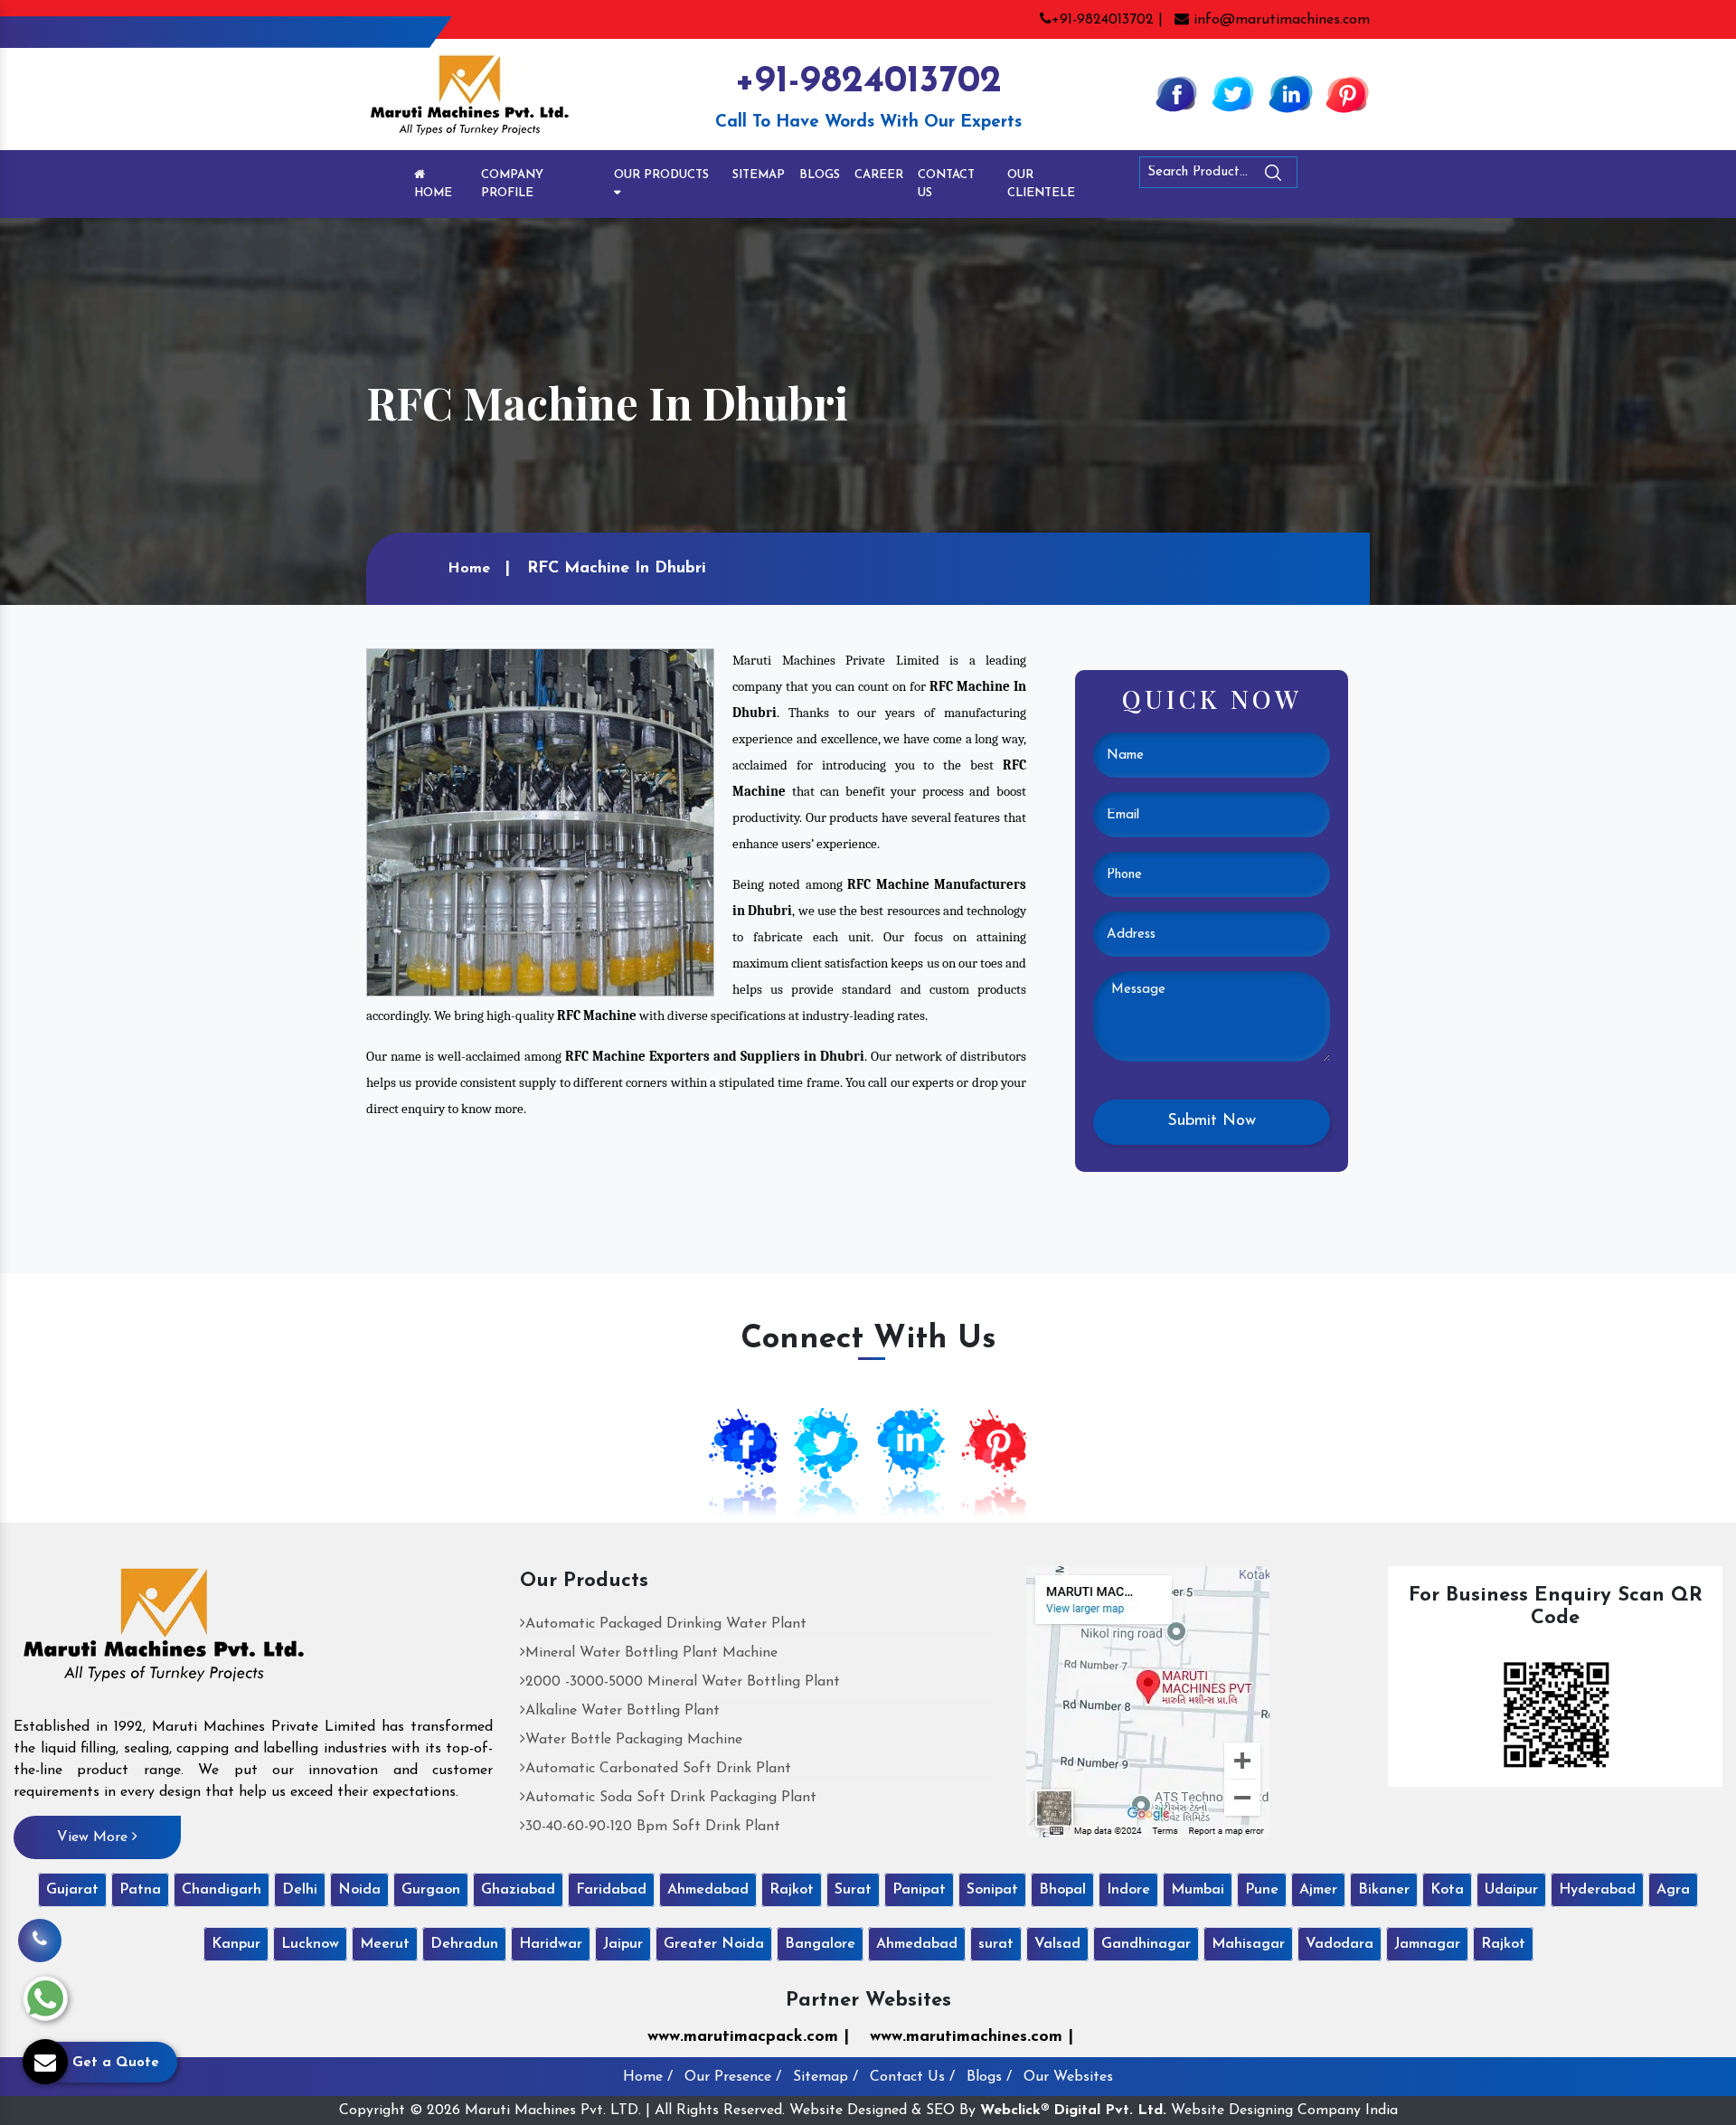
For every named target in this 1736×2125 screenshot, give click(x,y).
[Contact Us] (40, 1941)
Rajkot (792, 1890)
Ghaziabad (518, 1890)
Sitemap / (826, 2077)
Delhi (300, 1890)
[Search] (1323, 176)
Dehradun (464, 1944)
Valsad (1057, 1944)
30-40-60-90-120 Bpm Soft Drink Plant (653, 1827)
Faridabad (611, 1890)
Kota (1447, 1890)
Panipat (919, 1890)
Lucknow (310, 1944)
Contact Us (946, 184)
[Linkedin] (1290, 93)
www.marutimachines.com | (972, 2037)
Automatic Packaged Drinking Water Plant (666, 1624)
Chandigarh (222, 1890)
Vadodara (1340, 1944)
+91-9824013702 (868, 82)
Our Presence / (733, 2077)
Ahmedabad (708, 1890)
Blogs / (989, 2077)
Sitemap (759, 175)
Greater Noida (714, 1944)
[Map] (1148, 1701)
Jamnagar (1427, 1944)
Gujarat (72, 1890)
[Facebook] (1176, 93)
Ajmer (1318, 1890)
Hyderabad (1597, 1890)
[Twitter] (1233, 93)
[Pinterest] (1347, 93)
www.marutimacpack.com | (748, 2037)
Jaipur (623, 1944)
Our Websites (1068, 2077)
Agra (1673, 1890)
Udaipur (1511, 1890)
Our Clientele (1041, 184)
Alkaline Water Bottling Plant (623, 1711)
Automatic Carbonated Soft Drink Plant (658, 1769)
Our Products (661, 175)
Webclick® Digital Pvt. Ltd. (1073, 2111)
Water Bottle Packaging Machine (634, 1740)
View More (94, 1837)
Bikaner (1384, 1890)
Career (879, 175)
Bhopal (1062, 1890)
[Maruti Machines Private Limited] (164, 1631)
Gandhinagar (1146, 1944)
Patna (140, 1890)
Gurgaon (431, 1890)
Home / (648, 2077)
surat (996, 1944)
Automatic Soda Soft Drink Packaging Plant (671, 1798)
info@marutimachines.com (1279, 20)
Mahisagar (1248, 1944)
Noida (359, 1890)
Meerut (385, 1944)
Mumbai (1198, 1890)
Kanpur (236, 1944)
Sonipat (992, 1890)
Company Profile (512, 184)
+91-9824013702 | (1107, 20)
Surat (853, 1890)
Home (433, 193)
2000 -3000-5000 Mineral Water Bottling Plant (683, 1682)
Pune (1262, 1890)
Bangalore (820, 1944)
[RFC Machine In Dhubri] (540, 822)
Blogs (820, 175)
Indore (1128, 1890)
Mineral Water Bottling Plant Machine (651, 1653)
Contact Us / (912, 2077)
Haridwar (551, 1944)
